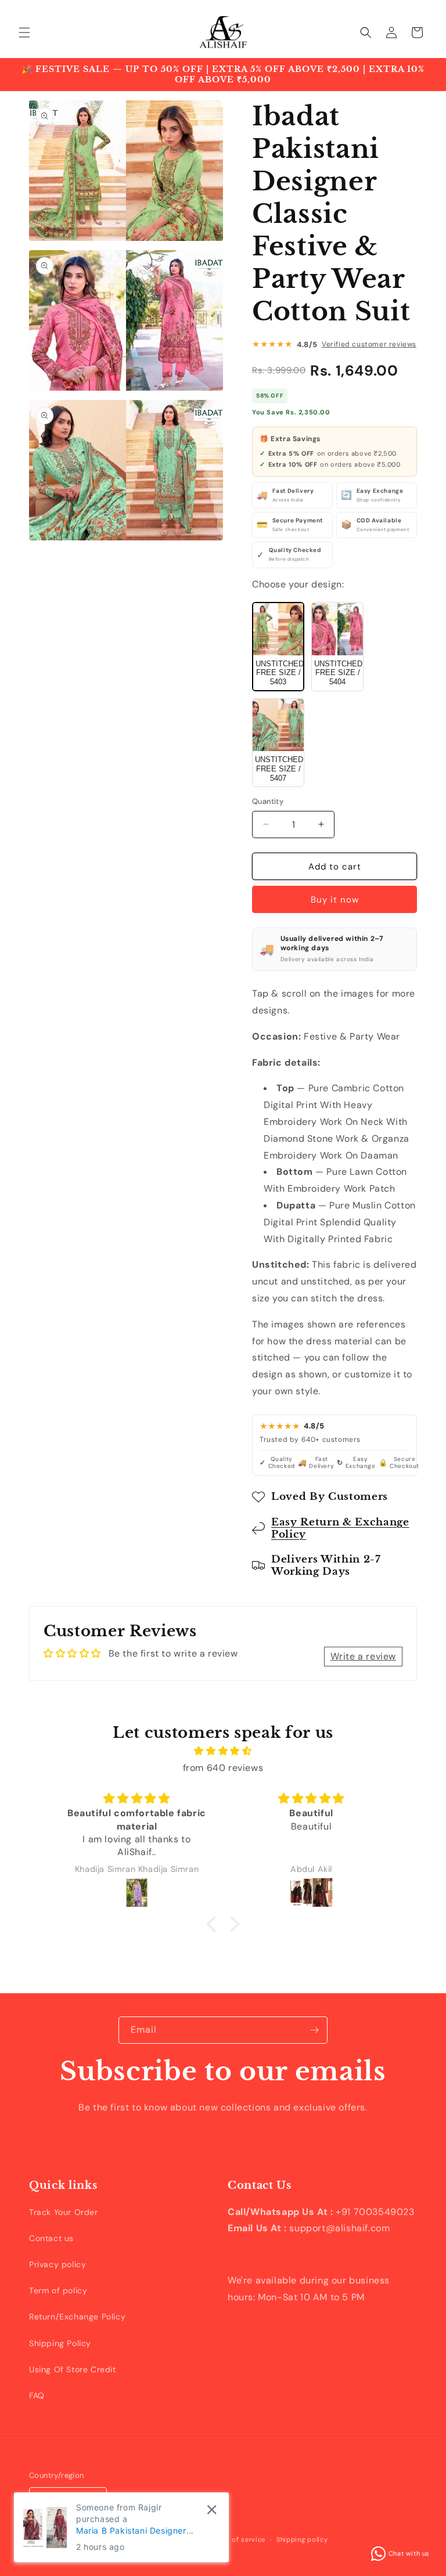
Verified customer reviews (369, 344)
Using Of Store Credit (73, 2369)
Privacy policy (57, 2264)
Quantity (268, 801)
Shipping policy (302, 2539)
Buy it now (335, 900)
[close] (212, 2510)
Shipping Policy (60, 2343)
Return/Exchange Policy (77, 2317)
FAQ (37, 2395)
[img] (223, 1751)
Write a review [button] (363, 1656)
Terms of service (238, 2539)
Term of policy (58, 2290)
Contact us (51, 2238)
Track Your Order (64, 2212)
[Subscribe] (314, 2030)
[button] (24, 33)
